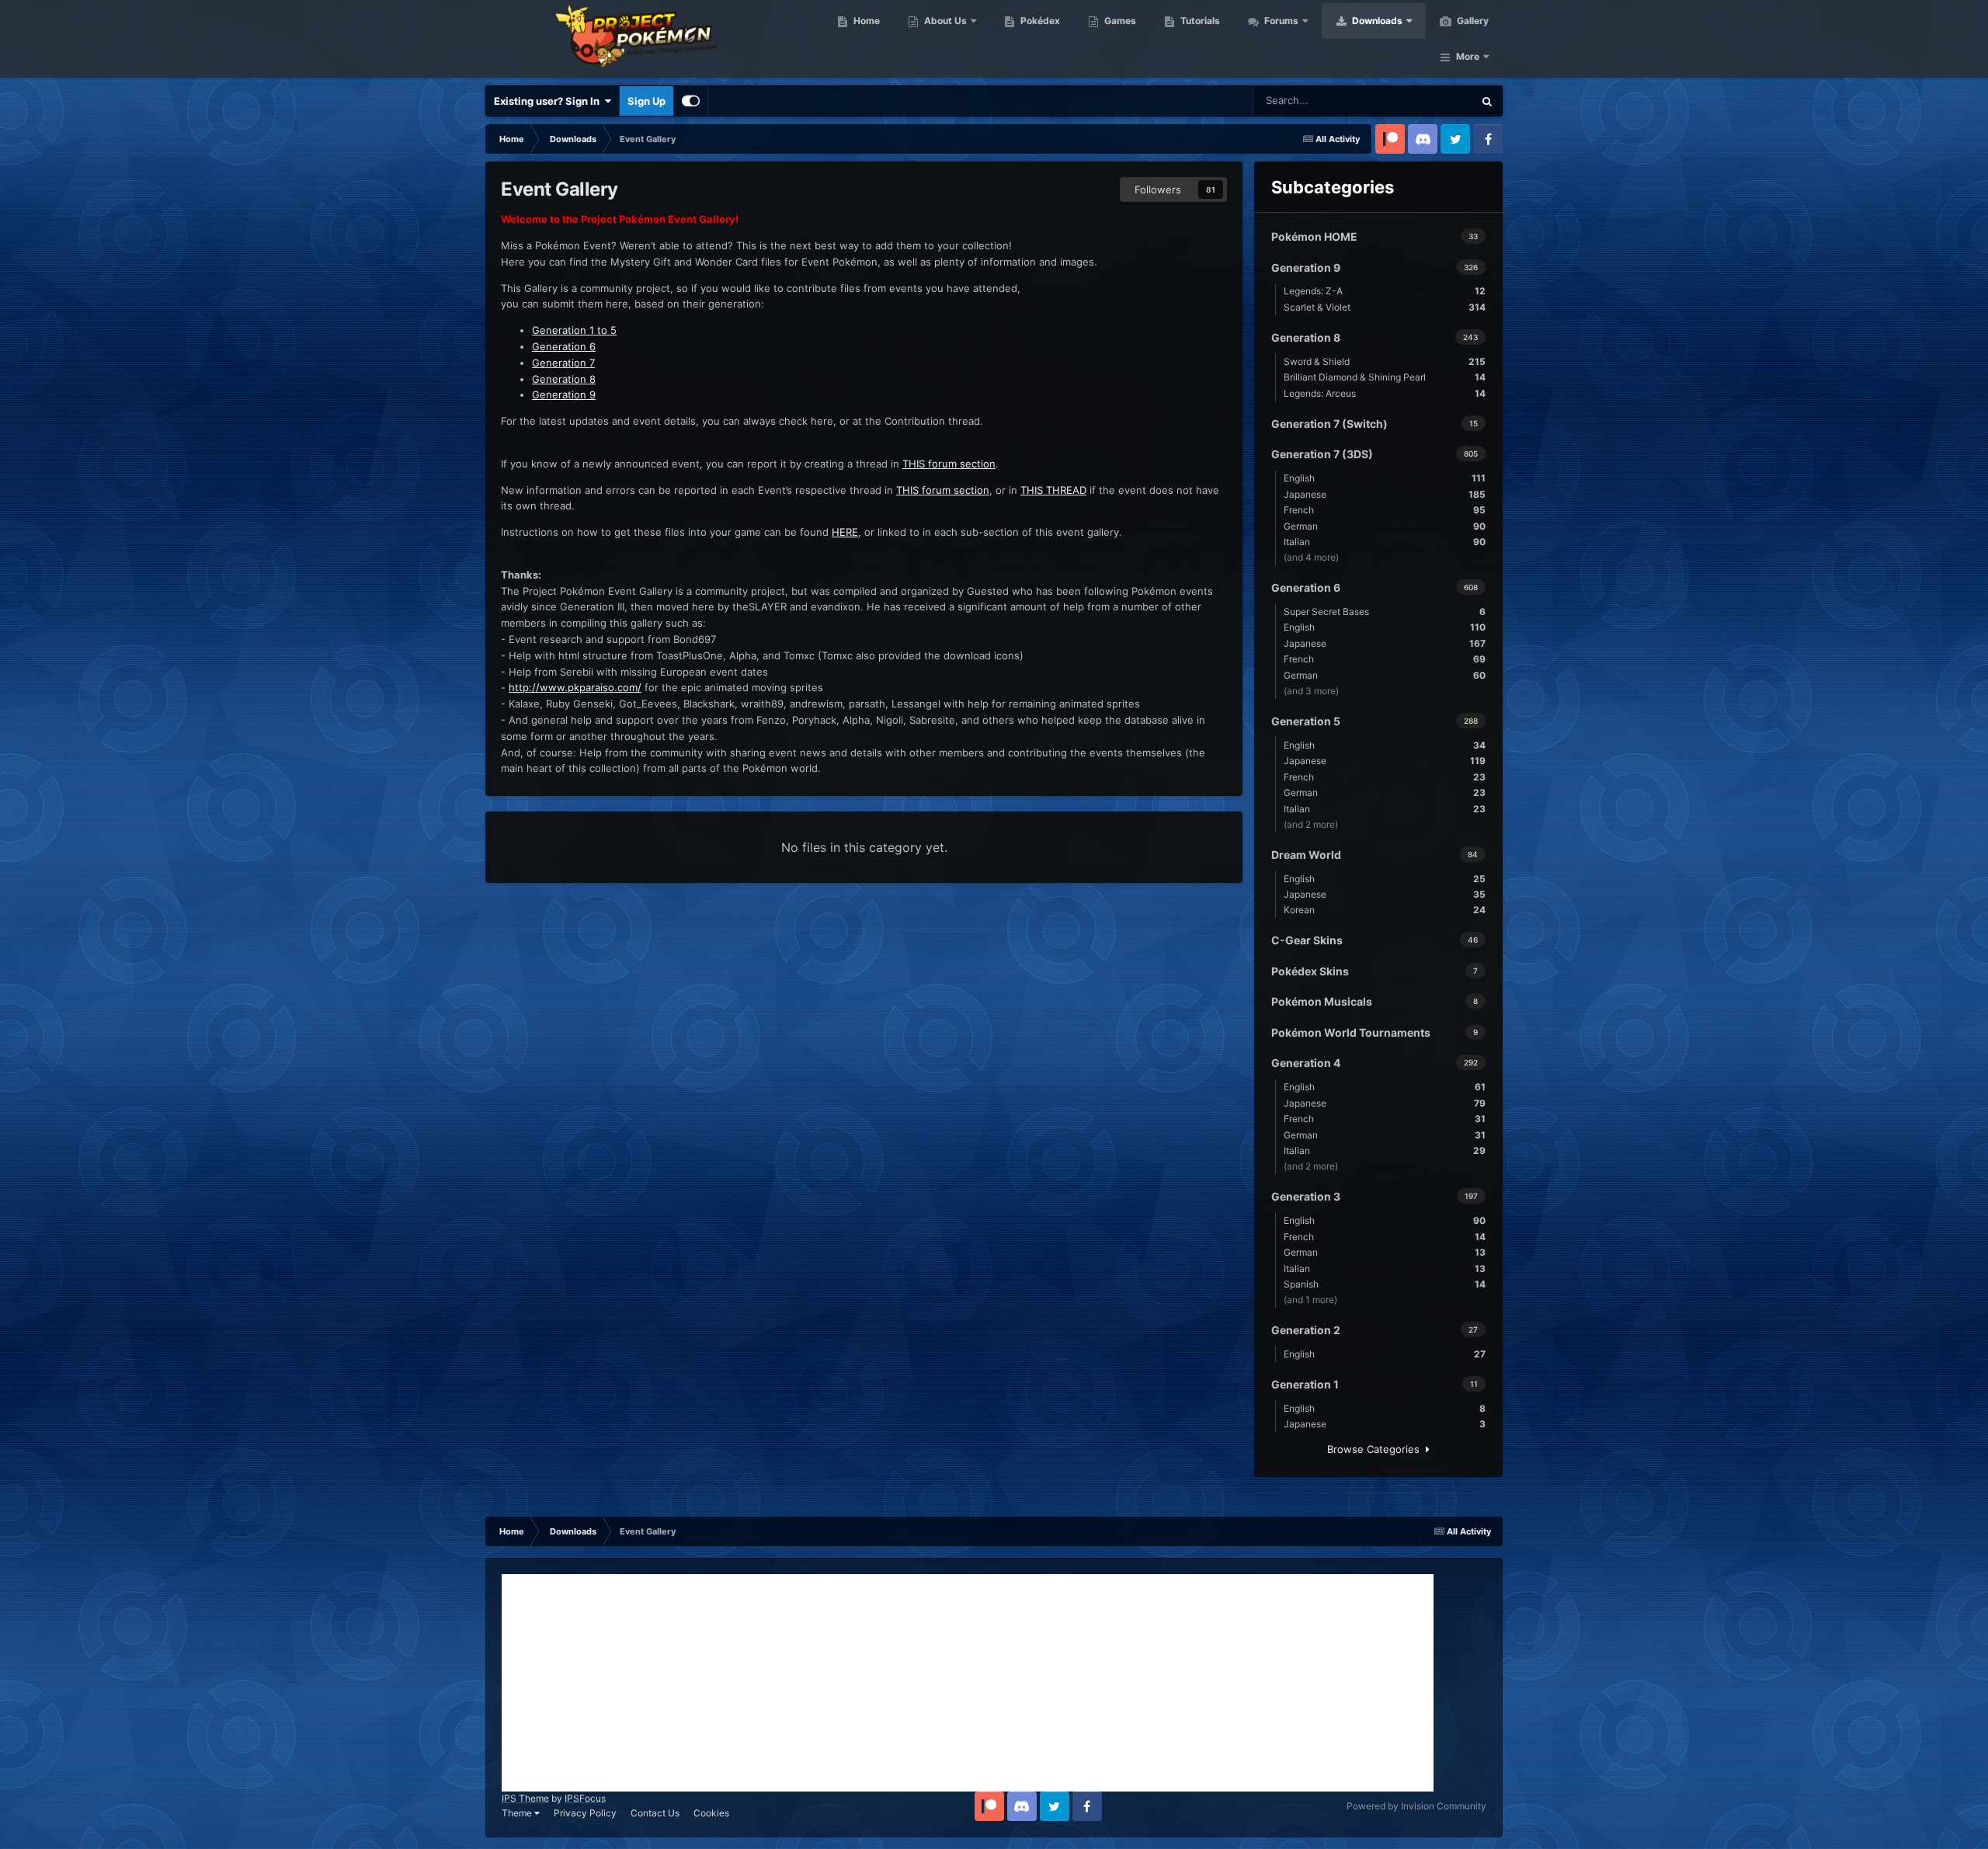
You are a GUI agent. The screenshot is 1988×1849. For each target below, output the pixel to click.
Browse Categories (1376, 1449)
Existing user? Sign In (549, 101)
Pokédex (1039, 21)
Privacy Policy (585, 1813)
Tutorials (1199, 21)
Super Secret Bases (1385, 612)
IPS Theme (525, 1798)
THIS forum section (949, 464)
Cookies (711, 1813)
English (1385, 478)
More (1468, 56)
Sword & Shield (1385, 361)
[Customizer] (691, 101)
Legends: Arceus (1385, 393)
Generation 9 (564, 394)
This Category (1421, 101)
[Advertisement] (968, 1683)
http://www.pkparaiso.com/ (575, 687)
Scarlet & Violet (1385, 307)
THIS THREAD (1053, 490)
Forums (1280, 21)
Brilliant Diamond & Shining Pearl (1385, 377)
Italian (1385, 542)
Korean (1385, 910)
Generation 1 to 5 (574, 330)
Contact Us (655, 1813)
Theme (518, 1813)
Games (1119, 21)
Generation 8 (564, 379)
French (1385, 510)
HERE (845, 532)
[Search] (1487, 101)
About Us (944, 21)
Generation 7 (563, 363)
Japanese (1385, 494)
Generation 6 (564, 346)
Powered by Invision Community (1416, 1806)
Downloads (1376, 21)
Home (865, 21)
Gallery (1472, 21)
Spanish (1385, 1284)
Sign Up (646, 101)
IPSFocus (585, 1798)
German (1385, 526)
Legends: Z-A (1385, 291)
